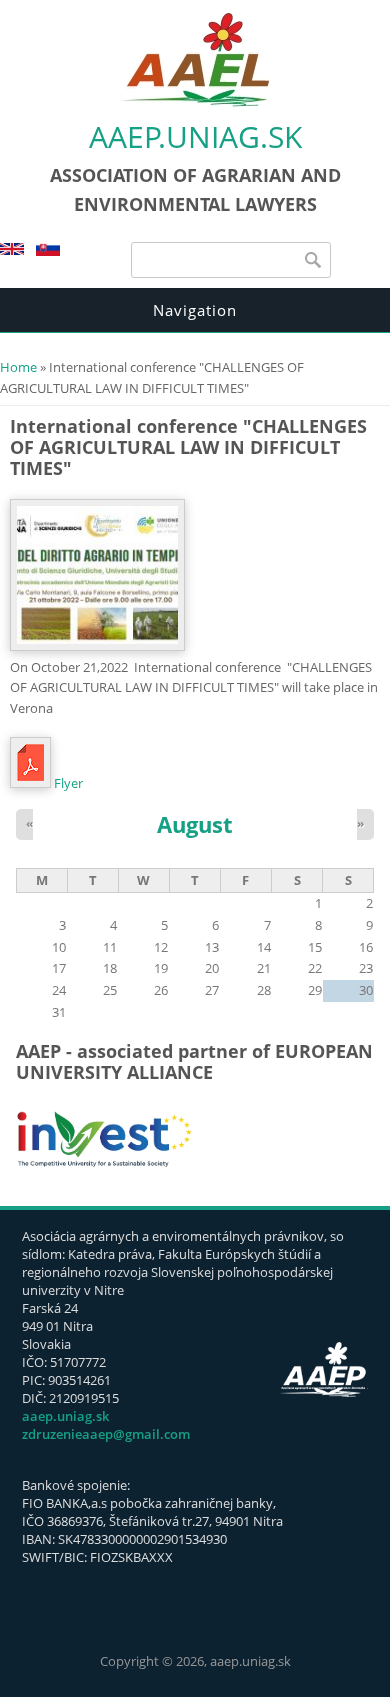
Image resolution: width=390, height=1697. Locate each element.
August (195, 824)
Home (18, 367)
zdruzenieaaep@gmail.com (106, 1434)
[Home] (195, 102)
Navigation (195, 310)
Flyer (68, 783)
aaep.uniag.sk (195, 136)
